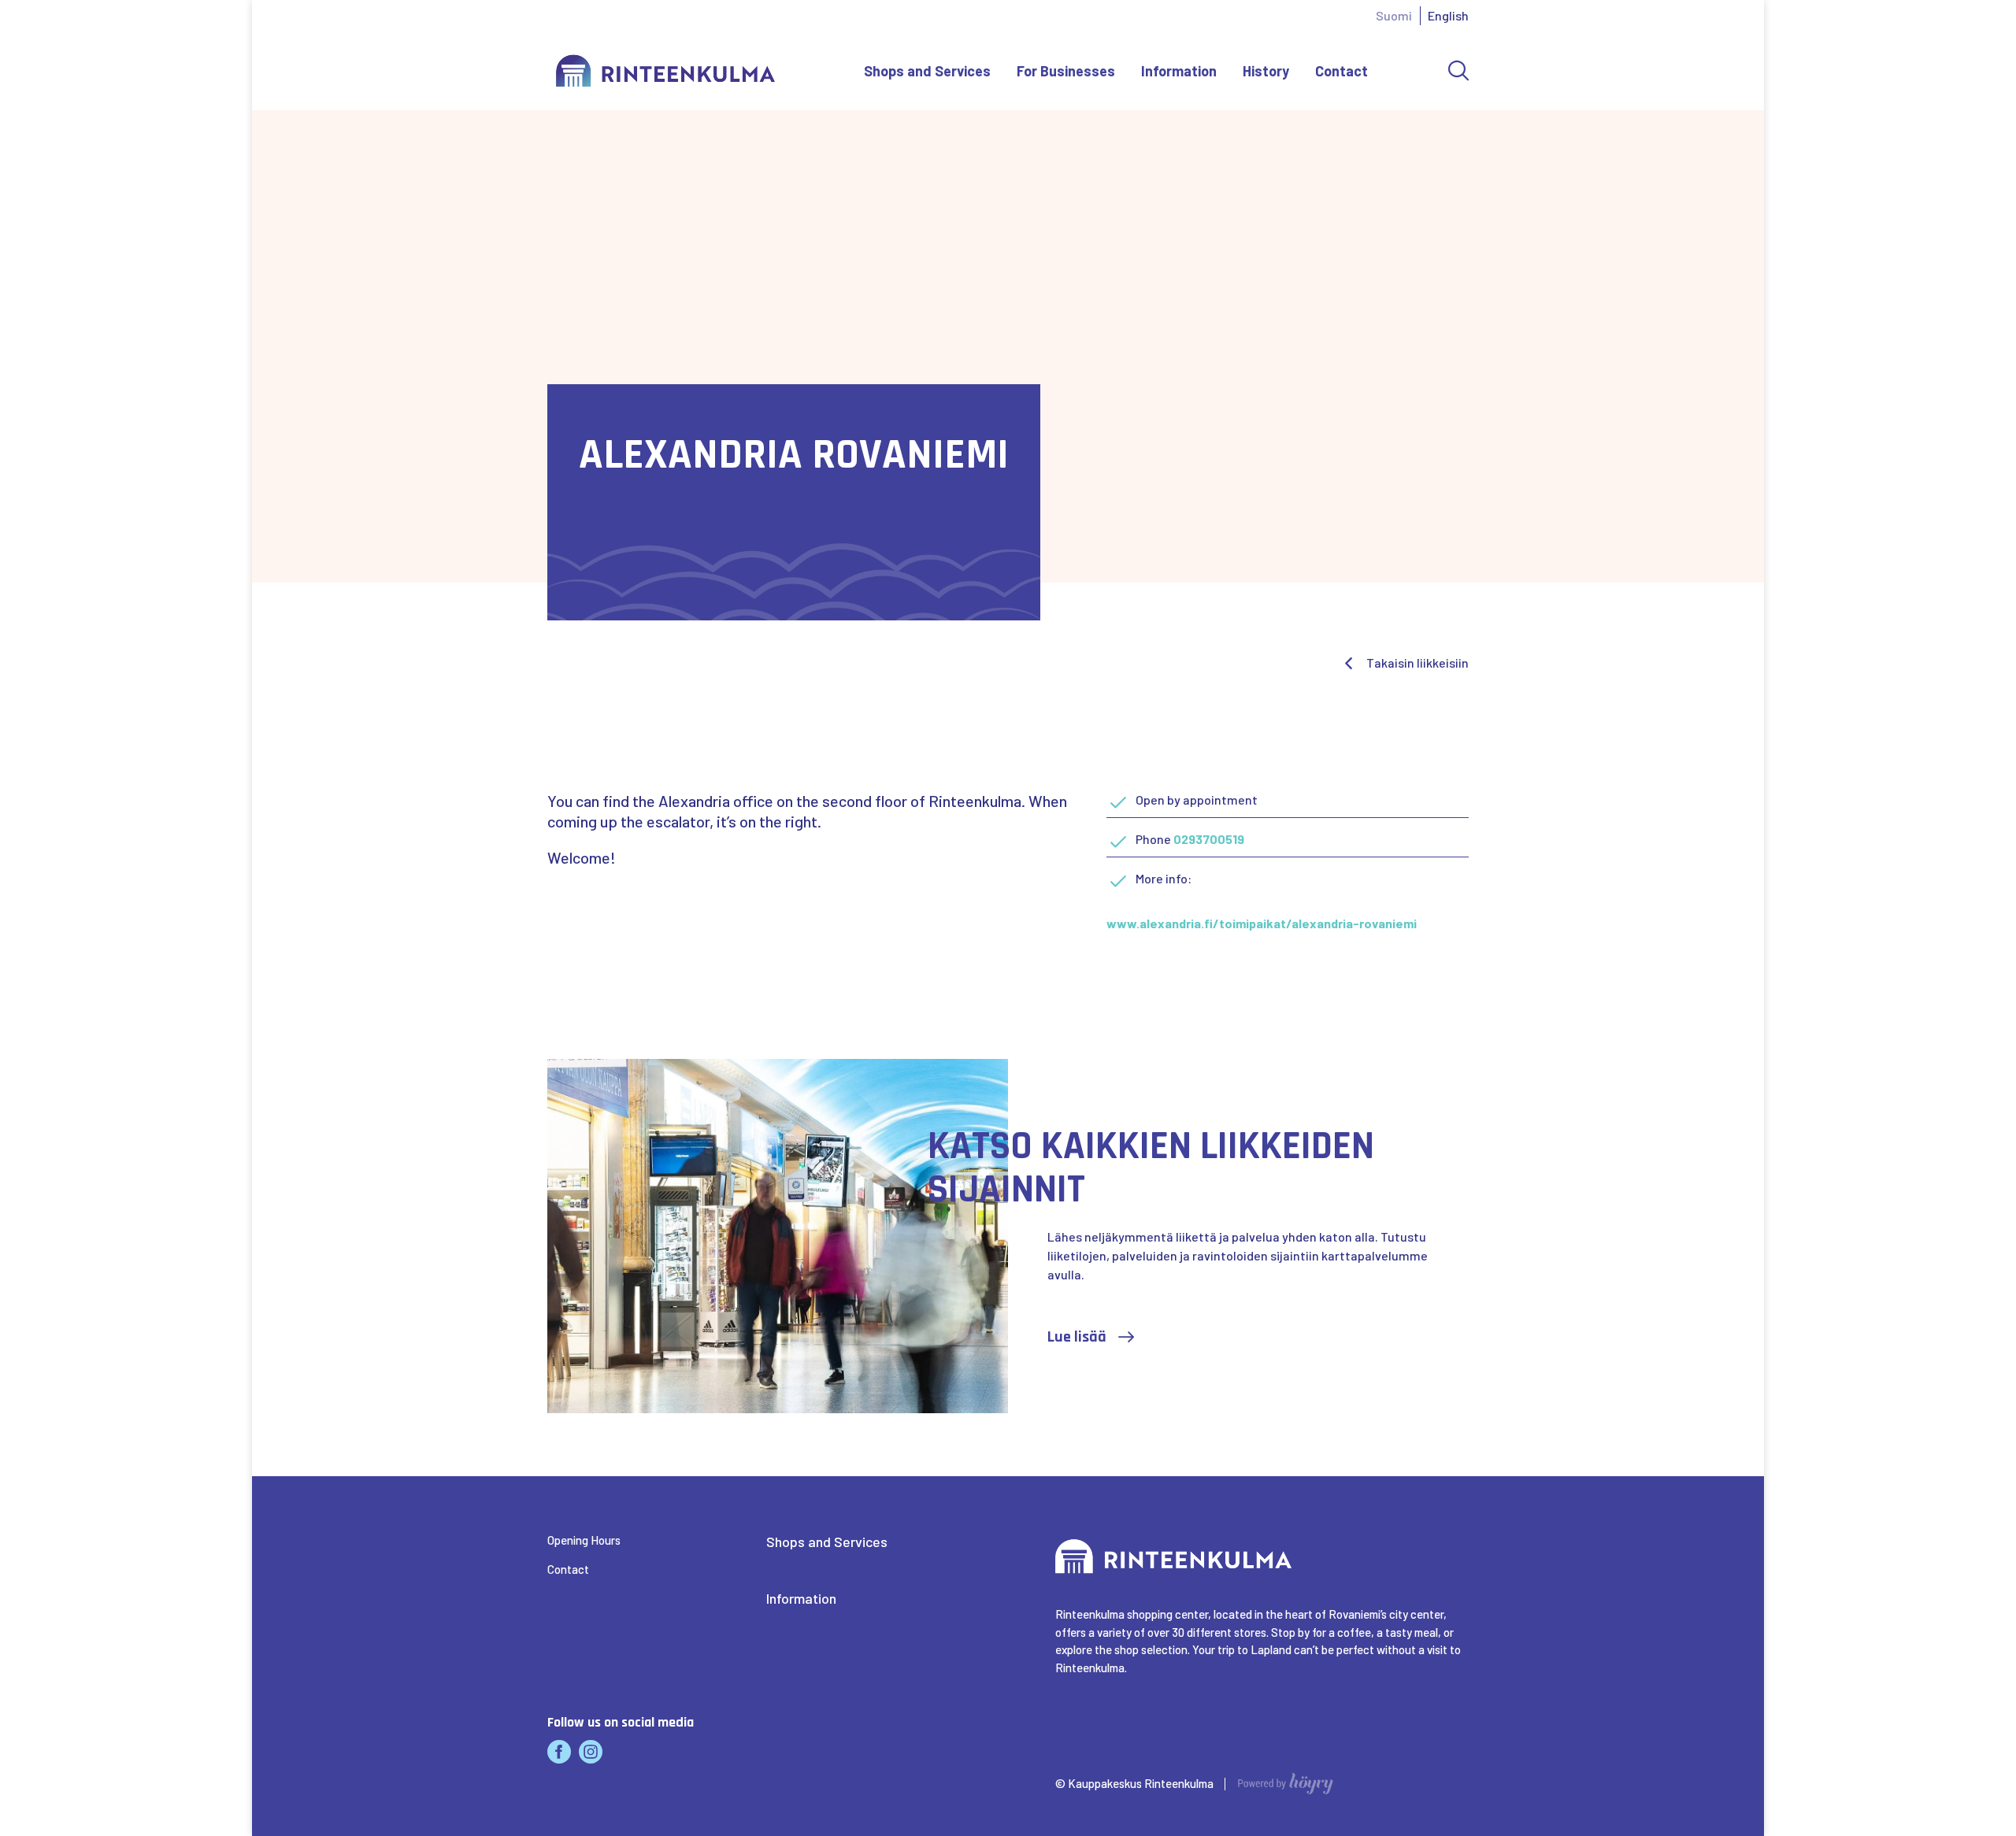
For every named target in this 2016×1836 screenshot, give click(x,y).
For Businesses (1066, 71)
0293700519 (1209, 839)
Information (1179, 71)
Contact (1342, 71)
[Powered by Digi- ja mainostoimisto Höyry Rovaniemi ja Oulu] (1286, 1779)
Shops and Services (927, 71)
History (1266, 71)
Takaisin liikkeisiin (1417, 663)
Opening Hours (584, 1540)
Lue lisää (1077, 1337)
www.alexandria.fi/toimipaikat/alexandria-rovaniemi (1262, 923)
